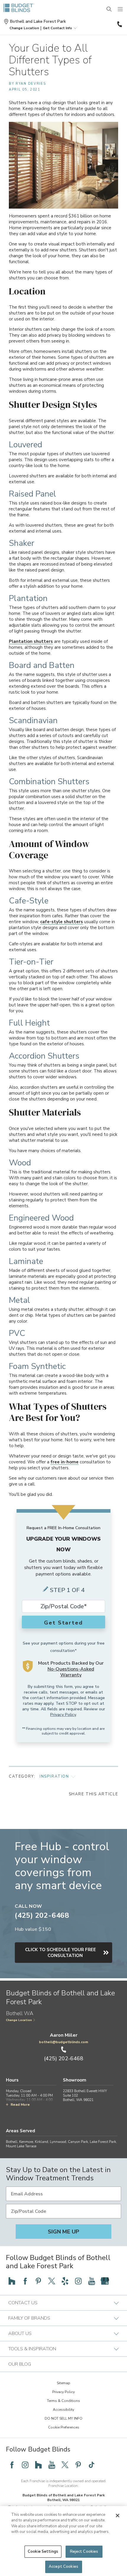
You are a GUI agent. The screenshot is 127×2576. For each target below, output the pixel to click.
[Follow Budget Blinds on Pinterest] (38, 2281)
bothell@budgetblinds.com (63, 2042)
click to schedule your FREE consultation (61, 1953)
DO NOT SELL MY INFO (63, 2418)
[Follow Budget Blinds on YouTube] (92, 2281)
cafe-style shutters (62, 922)
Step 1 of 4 (67, 1590)
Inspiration (54, 1776)
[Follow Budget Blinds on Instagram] (78, 2281)
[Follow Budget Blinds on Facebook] (25, 2281)
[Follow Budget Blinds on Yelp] (65, 2281)
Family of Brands (29, 2318)
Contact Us (23, 2303)
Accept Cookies (63, 2567)
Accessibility (63, 2410)
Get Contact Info (57, 28)
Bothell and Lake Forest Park (38, 22)
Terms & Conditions (63, 2401)
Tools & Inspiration (32, 2349)
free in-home (65, 1462)
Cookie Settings (43, 2552)
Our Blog (20, 2364)
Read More (20, 2105)
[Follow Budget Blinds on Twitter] (52, 2281)
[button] (24, 28)
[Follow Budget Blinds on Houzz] (12, 2281)
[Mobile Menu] (121, 9)
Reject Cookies (84, 2552)
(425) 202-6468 (119, 24)
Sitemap (63, 2383)
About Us (20, 2333)
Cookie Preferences (64, 2427)
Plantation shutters (31, 641)
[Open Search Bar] (109, 9)
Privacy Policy (63, 1715)
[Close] (118, 2516)
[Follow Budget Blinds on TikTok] (92, 2465)
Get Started (63, 1623)
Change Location (19, 2020)
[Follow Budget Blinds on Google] (105, 2281)
